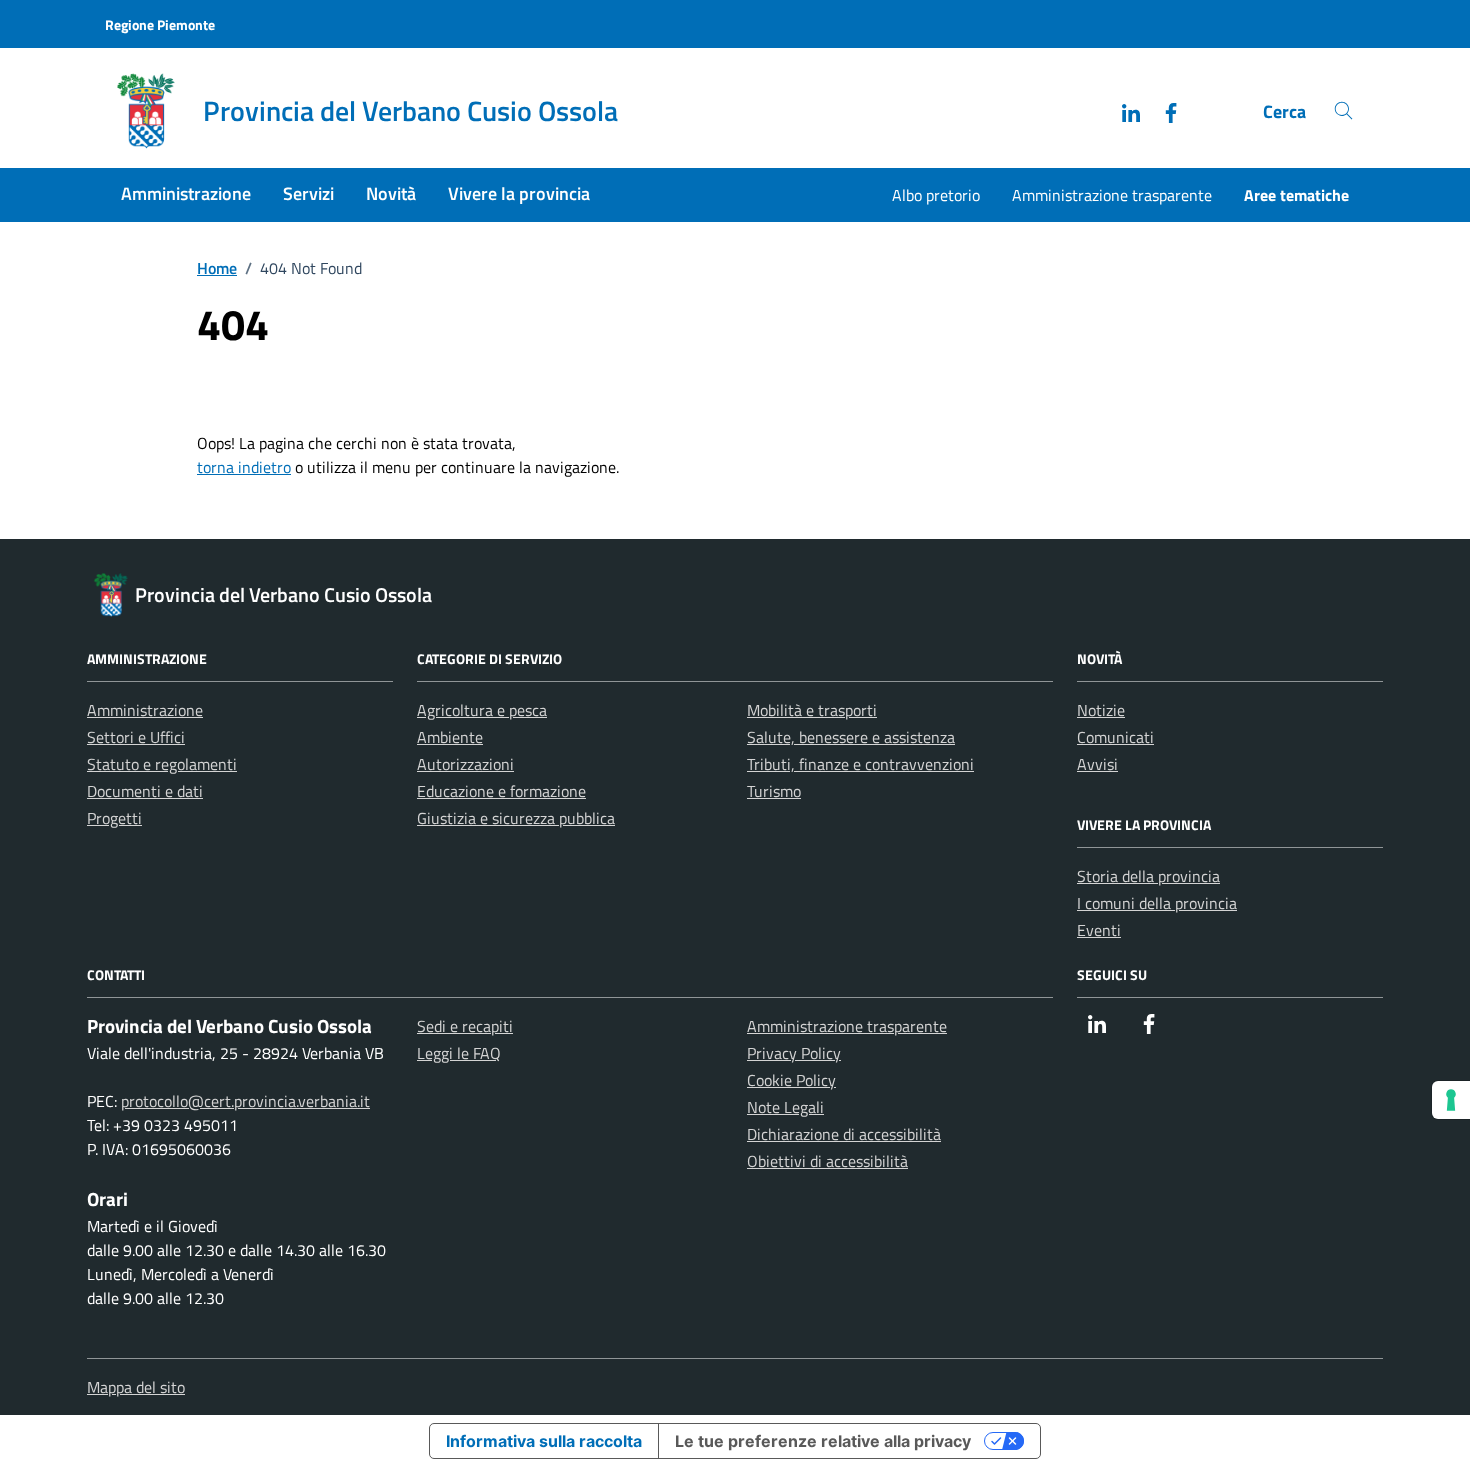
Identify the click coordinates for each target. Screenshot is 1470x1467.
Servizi (308, 193)
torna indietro (244, 467)
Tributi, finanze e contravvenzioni (860, 764)
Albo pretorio (936, 195)
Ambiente (450, 737)
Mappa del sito (136, 1387)
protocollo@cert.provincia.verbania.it (245, 1101)
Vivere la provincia (519, 193)
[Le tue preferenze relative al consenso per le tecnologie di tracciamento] (1451, 1100)
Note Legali (785, 1107)
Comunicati (1115, 737)
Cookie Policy (791, 1080)
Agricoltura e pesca (482, 710)
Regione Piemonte (160, 24)
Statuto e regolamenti (162, 764)
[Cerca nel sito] (1343, 111)
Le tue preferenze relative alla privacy (823, 1441)
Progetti (114, 818)
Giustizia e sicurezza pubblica (516, 818)
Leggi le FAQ (459, 1053)
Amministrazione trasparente (1112, 195)
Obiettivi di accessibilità (827, 1161)
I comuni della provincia (1157, 903)
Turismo (774, 791)
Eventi (1099, 930)
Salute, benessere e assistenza (851, 737)
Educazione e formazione (501, 791)
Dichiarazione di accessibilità (844, 1134)
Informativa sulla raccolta (544, 1441)
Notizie (1101, 710)
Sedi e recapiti (465, 1026)
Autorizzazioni (465, 764)
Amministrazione (186, 193)
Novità (391, 193)
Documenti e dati (145, 791)
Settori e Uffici (136, 737)
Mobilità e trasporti (812, 710)
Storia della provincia (1148, 876)
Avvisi (1097, 764)
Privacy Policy (794, 1053)
